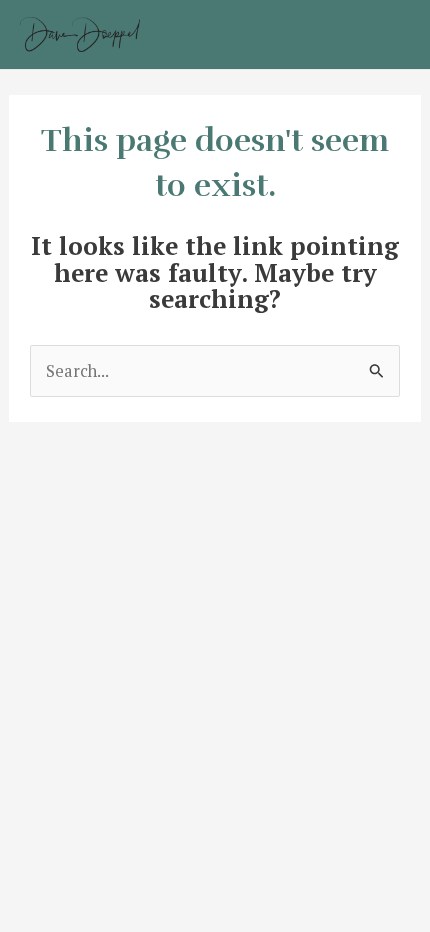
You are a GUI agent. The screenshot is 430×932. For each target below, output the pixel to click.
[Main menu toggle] (387, 34)
